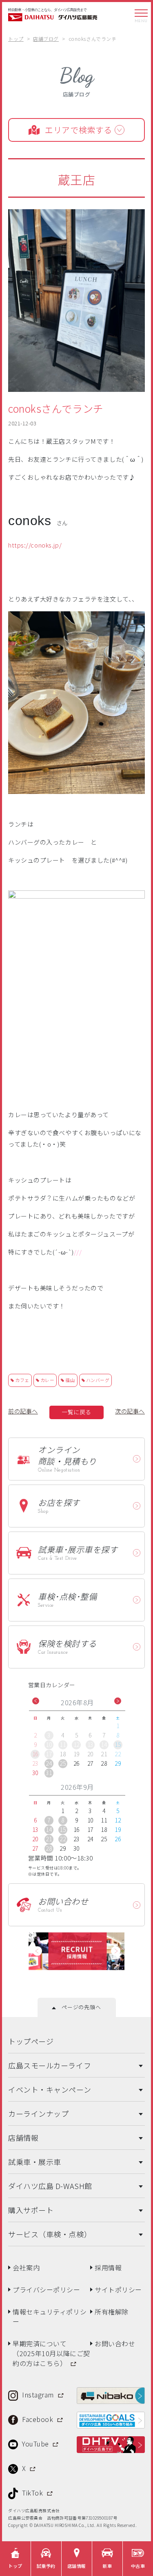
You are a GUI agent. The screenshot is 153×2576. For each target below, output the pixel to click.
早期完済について (51, 2350)
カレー (48, 1380)
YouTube (36, 2441)
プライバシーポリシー (47, 2287)
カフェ (22, 1380)
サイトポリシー (118, 2287)
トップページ (31, 2038)
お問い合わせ (115, 2341)
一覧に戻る (76, 1412)
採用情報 (108, 2265)
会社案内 (26, 2265)
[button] (36, 1701)
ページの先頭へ (79, 2004)
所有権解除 (112, 2309)
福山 (70, 1380)
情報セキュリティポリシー (50, 2314)
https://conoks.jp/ (35, 545)
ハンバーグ (98, 1380)
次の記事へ (130, 1411)
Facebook (39, 2416)
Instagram (39, 2392)
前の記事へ (23, 1411)
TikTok (33, 2490)
